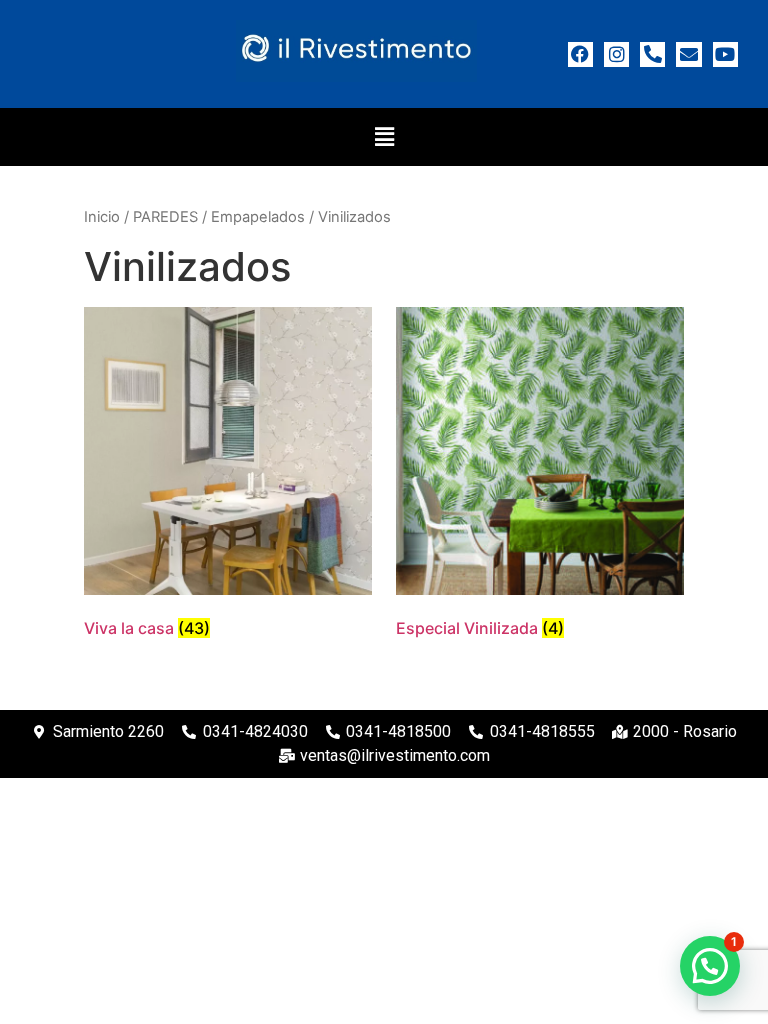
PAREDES (165, 217)
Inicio (102, 217)
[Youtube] (725, 54)
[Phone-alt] (652, 54)
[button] (384, 136)
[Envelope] (688, 54)
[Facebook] (580, 54)
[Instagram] (616, 54)
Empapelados (258, 217)
